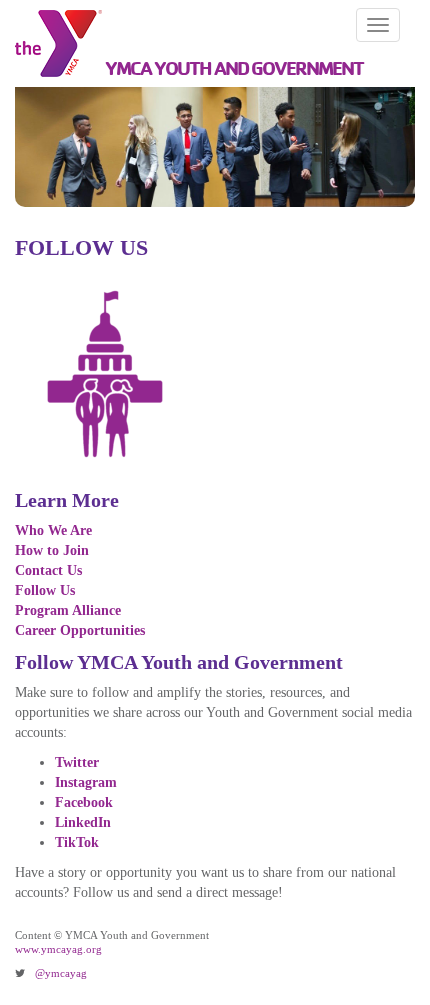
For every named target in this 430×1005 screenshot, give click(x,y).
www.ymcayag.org (58, 949)
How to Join (52, 550)
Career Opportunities (80, 630)
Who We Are (53, 530)
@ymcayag (61, 973)
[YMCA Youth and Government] (52, 43)
